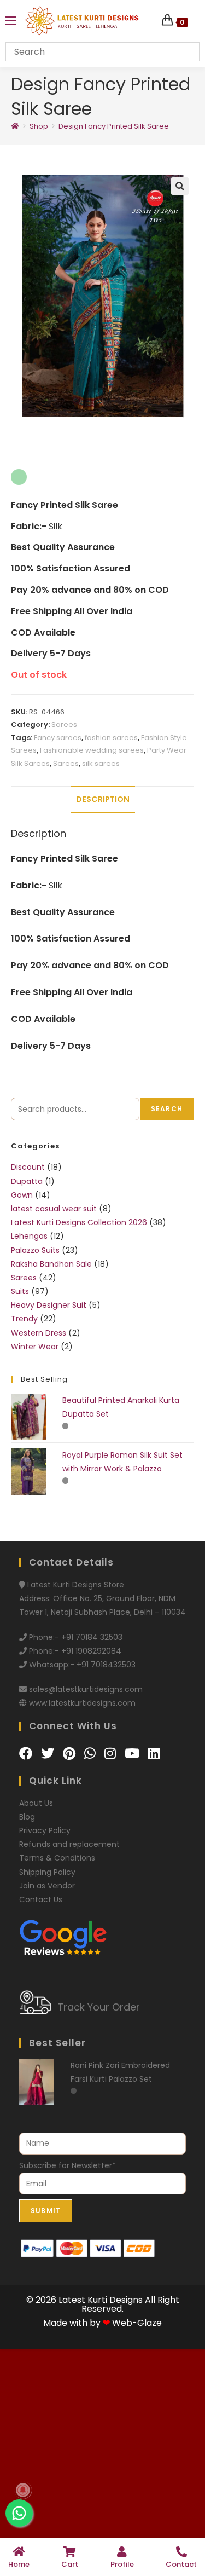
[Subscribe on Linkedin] (154, 1778)
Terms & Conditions (57, 1882)
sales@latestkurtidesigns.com (86, 1714)
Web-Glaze (137, 2347)
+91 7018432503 (106, 1689)
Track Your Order (99, 2032)
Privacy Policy (45, 1855)
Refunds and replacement (69, 1869)
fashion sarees (111, 762)
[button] (180, 186)
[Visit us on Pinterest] (71, 1778)
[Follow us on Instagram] (112, 1778)
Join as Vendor (47, 1910)
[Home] (15, 126)
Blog (27, 1841)
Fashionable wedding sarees (92, 775)
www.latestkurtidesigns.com (82, 1728)
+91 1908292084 (91, 1676)
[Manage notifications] (23, 2490)
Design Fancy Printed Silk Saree (114, 126)
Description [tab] (103, 824)
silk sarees (101, 787)
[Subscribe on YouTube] (134, 1778)
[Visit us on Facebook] (27, 1778)
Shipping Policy (47, 1897)
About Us (36, 1828)
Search (167, 1133)
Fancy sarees (58, 762)
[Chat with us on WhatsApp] (92, 1778)
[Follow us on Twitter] (49, 1778)
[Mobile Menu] (11, 21)
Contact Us (41, 1924)
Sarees (64, 749)
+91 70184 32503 (92, 1661)
